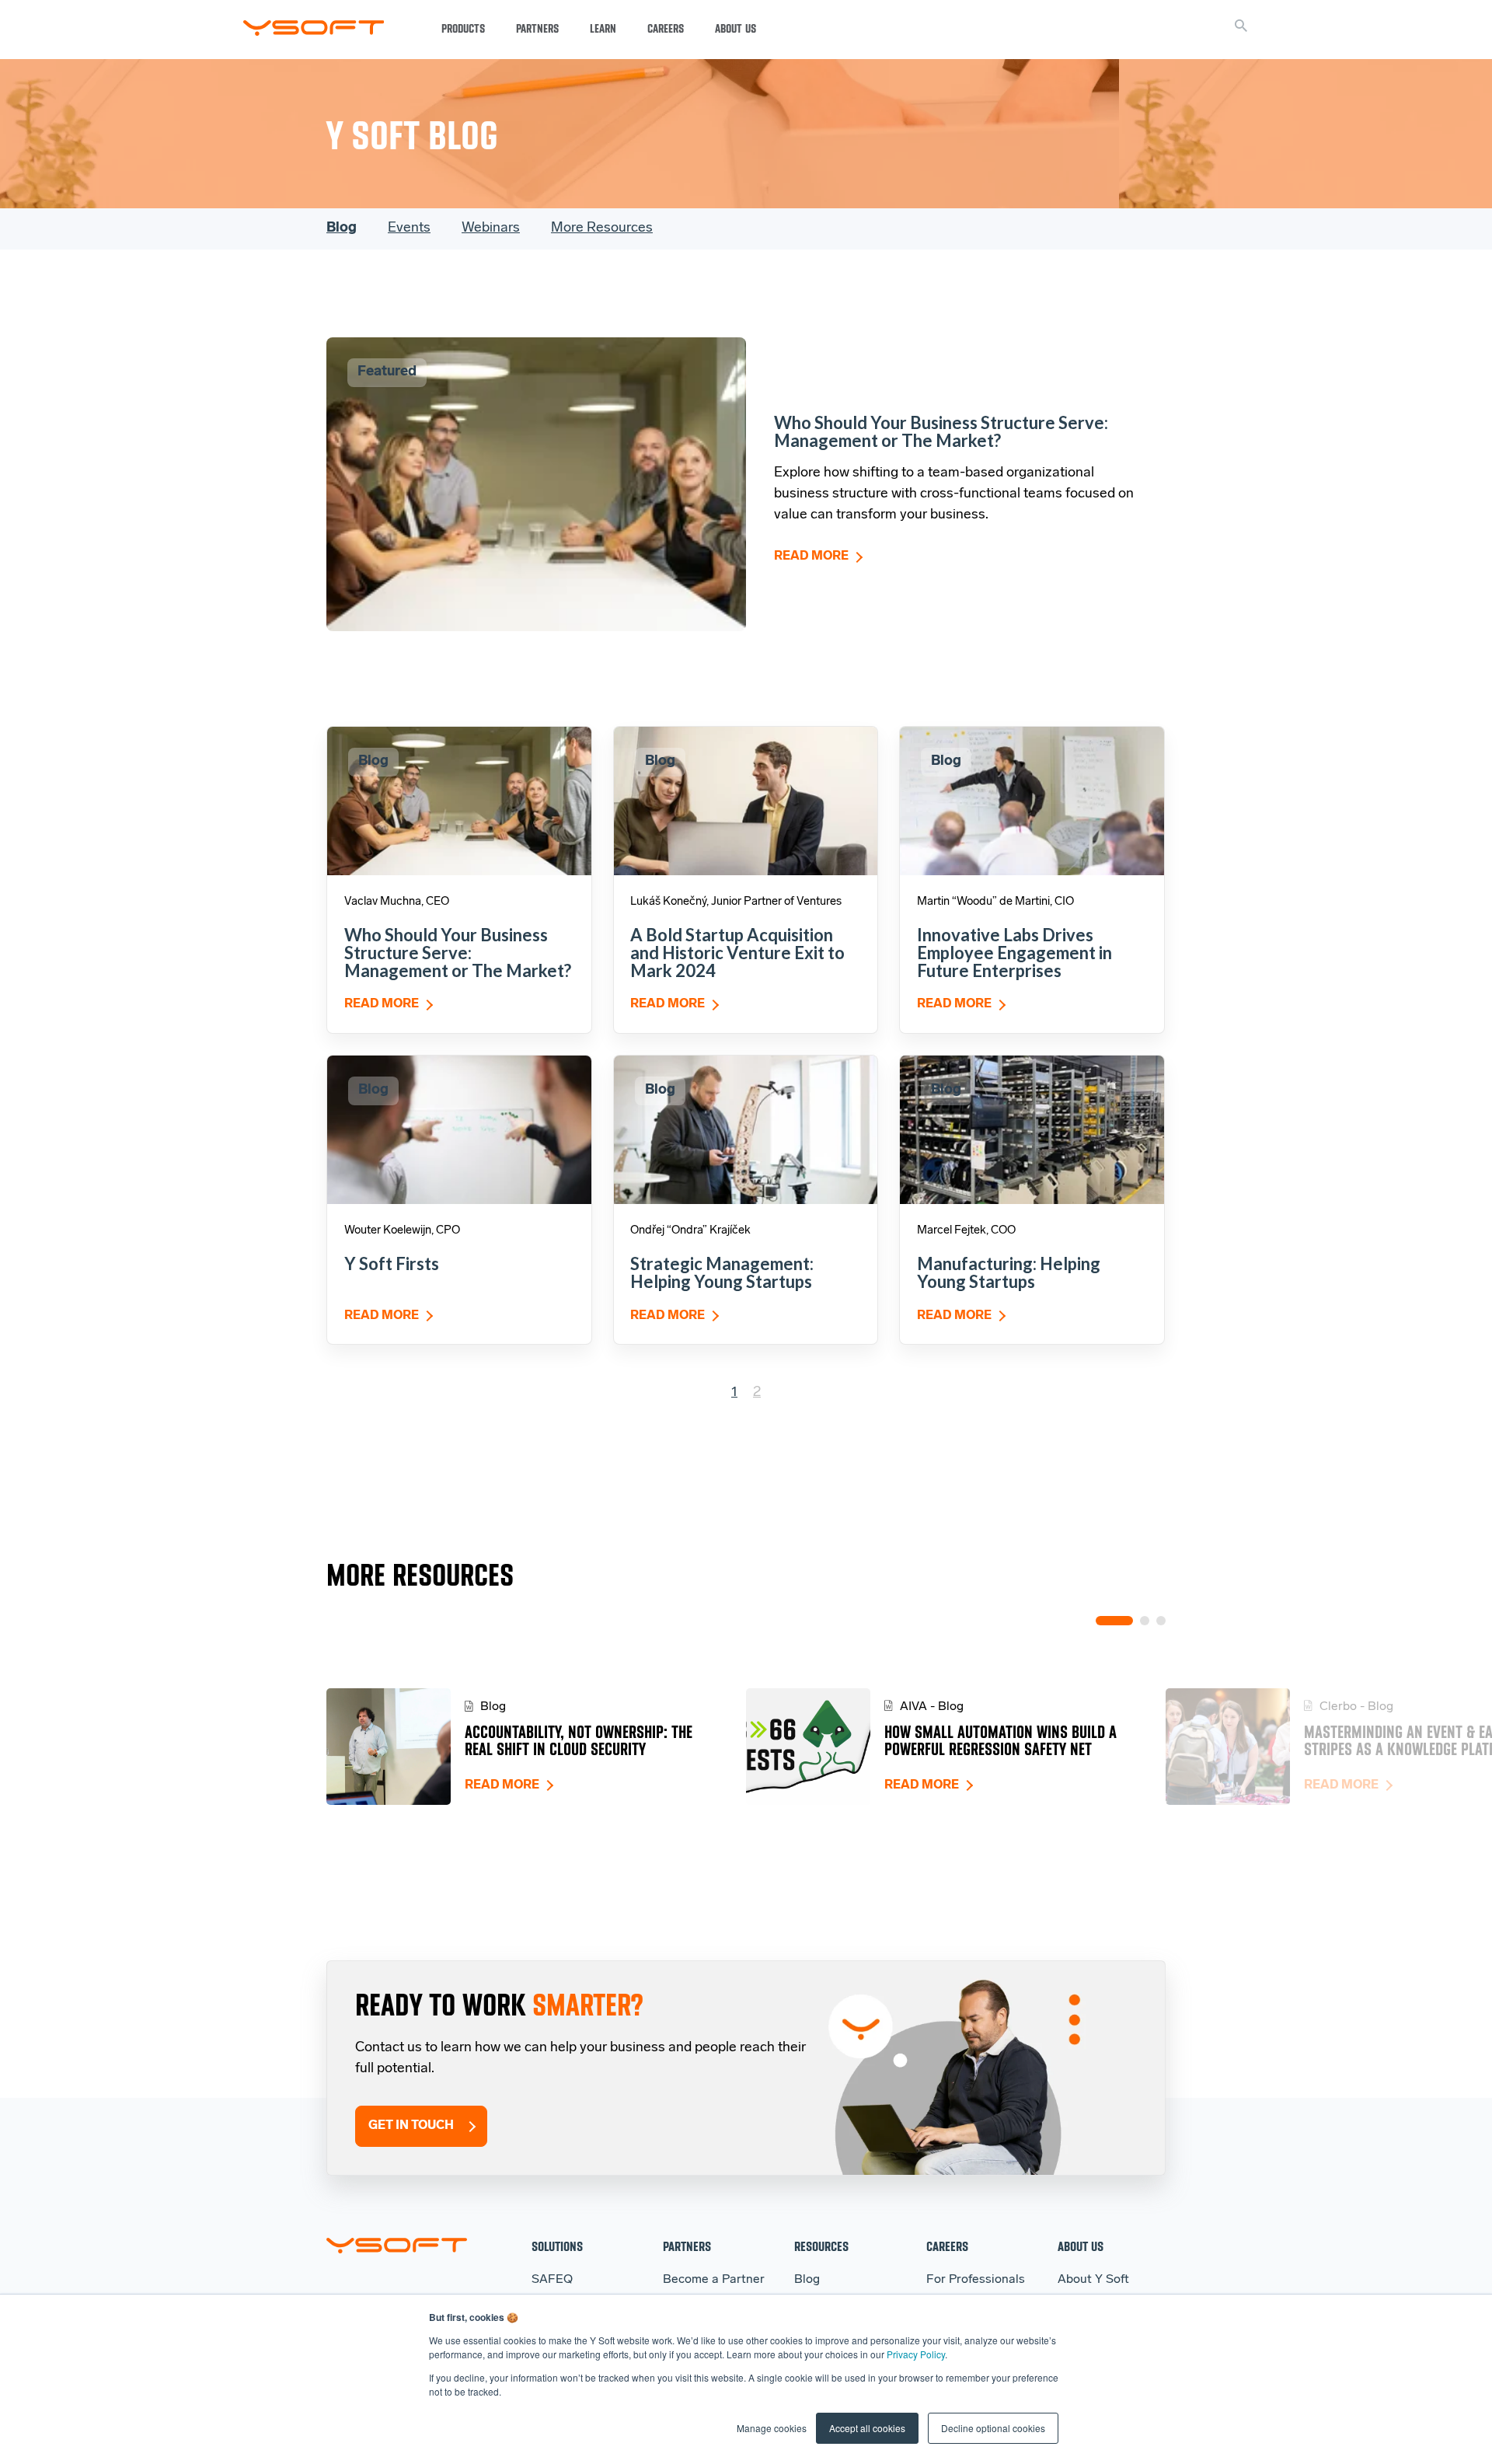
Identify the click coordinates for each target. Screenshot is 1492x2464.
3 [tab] (1161, 1621)
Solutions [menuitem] (557, 2246)
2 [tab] (1145, 1621)
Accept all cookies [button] (867, 2428)
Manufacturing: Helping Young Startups (1009, 1272)
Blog (342, 229)
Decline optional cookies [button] (993, 2428)
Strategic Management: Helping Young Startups (722, 1272)
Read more (811, 557)
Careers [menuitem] (947, 2246)
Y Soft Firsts (392, 1263)
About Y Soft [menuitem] (1093, 2280)
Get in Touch (411, 2126)
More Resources (602, 229)
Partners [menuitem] (687, 2246)
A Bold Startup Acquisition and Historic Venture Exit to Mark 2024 (737, 953)
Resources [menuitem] (821, 2246)
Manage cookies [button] (772, 2428)
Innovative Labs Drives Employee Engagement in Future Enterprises (1014, 953)
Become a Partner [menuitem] (714, 2280)
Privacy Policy (916, 2354)
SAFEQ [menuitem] (552, 2280)
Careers (666, 29)
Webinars (491, 229)
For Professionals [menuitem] (976, 2280)
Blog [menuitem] (807, 2280)
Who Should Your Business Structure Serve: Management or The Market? (941, 431)
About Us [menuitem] (1081, 2246)
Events (409, 229)
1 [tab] (1114, 1621)
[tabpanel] (536, 1747)
